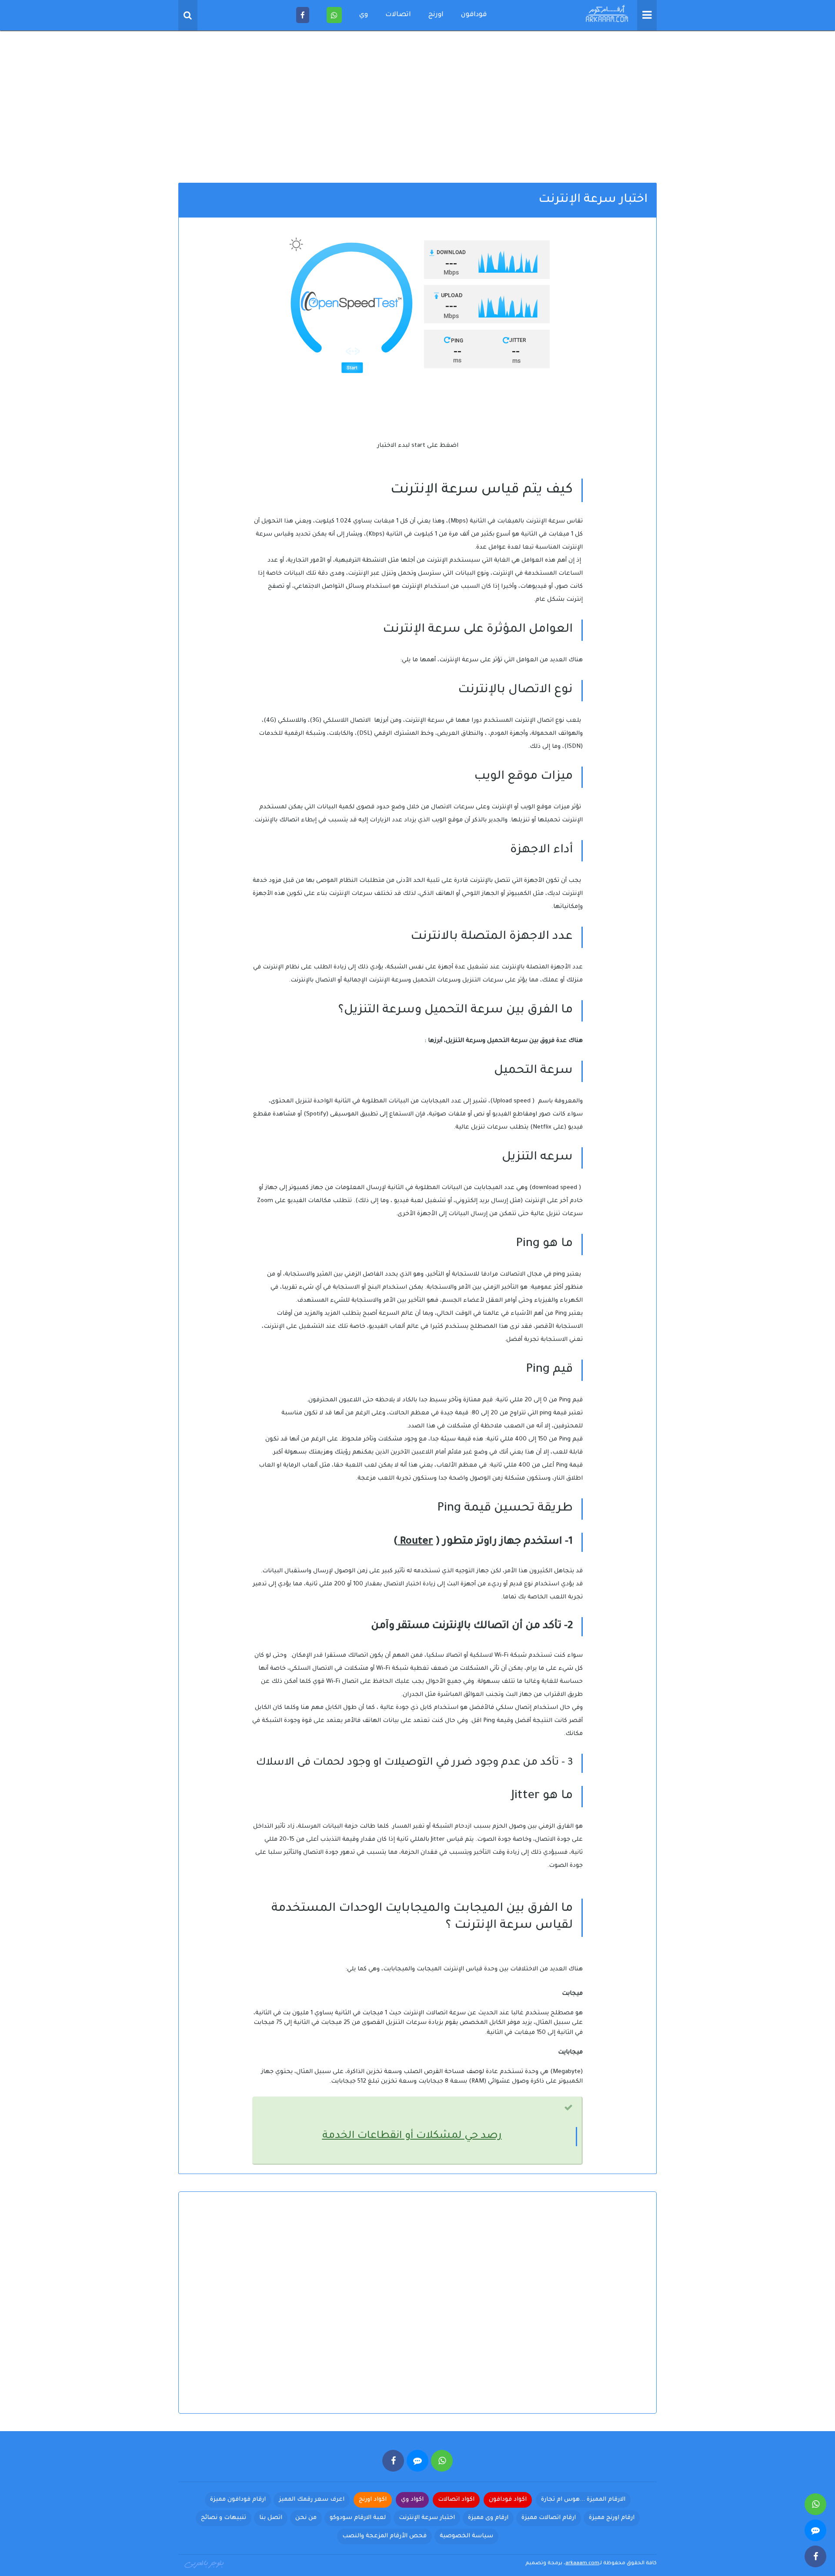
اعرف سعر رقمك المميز (312, 2500)
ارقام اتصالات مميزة (549, 2518)
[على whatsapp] (442, 2461)
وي (364, 15)
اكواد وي (412, 2500)
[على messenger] (417, 2461)
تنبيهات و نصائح (224, 2518)
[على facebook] (393, 2461)
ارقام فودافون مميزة (238, 2500)
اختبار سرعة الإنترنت (427, 2518)
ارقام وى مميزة (488, 2518)
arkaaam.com (582, 2564)
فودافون (474, 15)
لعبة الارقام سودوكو (358, 2518)
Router (415, 1542)
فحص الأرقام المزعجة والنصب (384, 2536)
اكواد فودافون (508, 2500)
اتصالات (398, 15)
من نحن (306, 2518)
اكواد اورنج (373, 2500)
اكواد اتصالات (456, 2500)
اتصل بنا (271, 2518)
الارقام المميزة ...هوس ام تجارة (583, 2500)
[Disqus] (417, 2310)
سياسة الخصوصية (466, 2536)
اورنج (436, 15)
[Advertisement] (417, 109)
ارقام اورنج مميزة (612, 2518)
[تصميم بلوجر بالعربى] (204, 2563)
